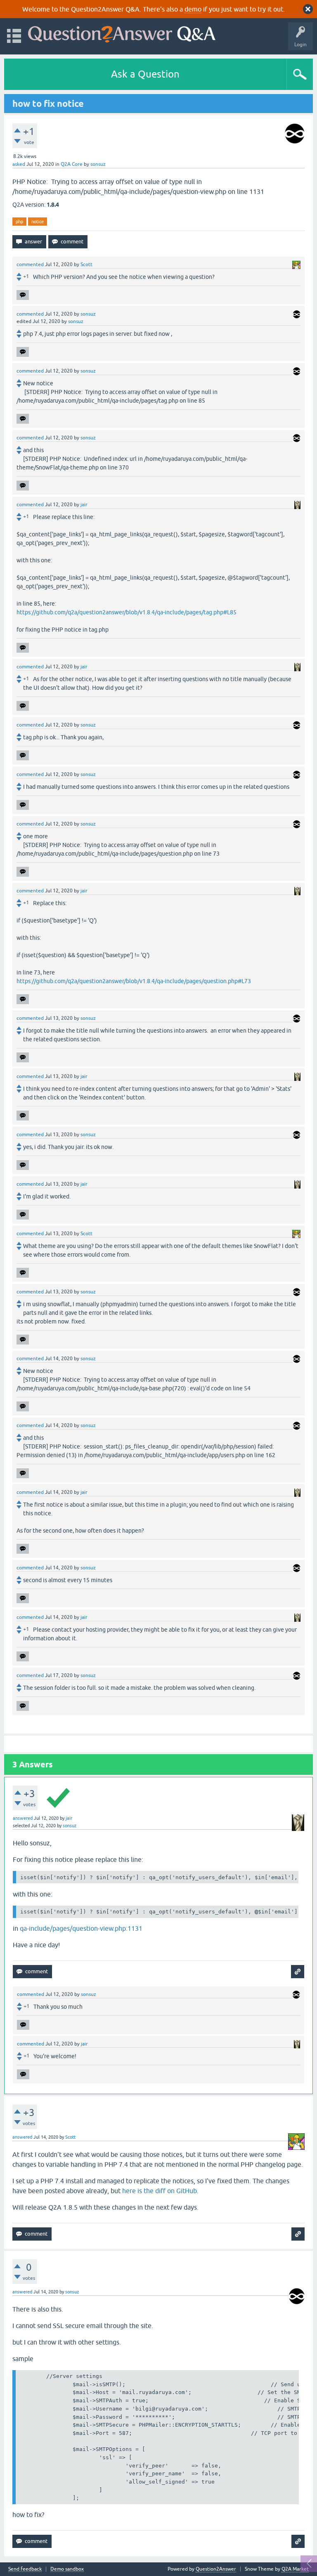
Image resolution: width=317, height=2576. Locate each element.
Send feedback (25, 2569)
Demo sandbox (67, 2569)
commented (30, 264)
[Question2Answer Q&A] (122, 32)
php (19, 222)
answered (23, 1818)
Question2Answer (216, 2569)
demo (193, 9)
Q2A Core (72, 164)
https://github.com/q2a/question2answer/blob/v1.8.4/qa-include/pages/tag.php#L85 (127, 612)
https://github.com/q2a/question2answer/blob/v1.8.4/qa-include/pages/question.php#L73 (134, 981)
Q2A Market (295, 2569)
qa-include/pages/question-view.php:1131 (81, 1928)
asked (19, 164)
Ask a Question (145, 74)
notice (38, 222)
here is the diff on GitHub (160, 2191)
